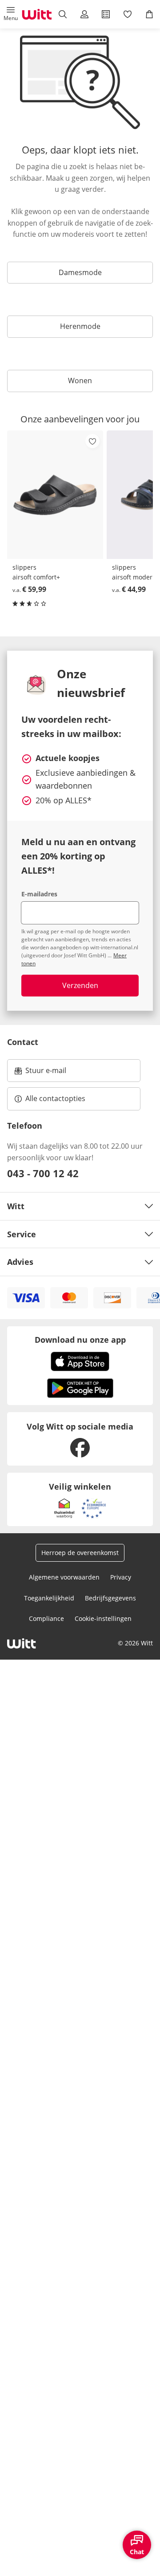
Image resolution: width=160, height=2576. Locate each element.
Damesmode (80, 272)
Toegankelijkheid (49, 1598)
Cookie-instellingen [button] (103, 1618)
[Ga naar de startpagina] (37, 14)
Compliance (46, 1618)
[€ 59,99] (55, 495)
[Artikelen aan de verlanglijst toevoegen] (92, 441)
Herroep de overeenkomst (80, 1553)
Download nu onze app (80, 1340)
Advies (20, 1262)
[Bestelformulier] (106, 14)
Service (22, 1234)
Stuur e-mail (45, 1073)
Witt (16, 1206)
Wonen (80, 381)
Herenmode (80, 326)
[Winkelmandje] (149, 14)
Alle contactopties (55, 1098)
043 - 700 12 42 (43, 1173)
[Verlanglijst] (128, 14)
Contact (23, 1042)
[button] (11, 14)
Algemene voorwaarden (64, 1577)
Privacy (121, 1577)
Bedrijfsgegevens (110, 1598)
